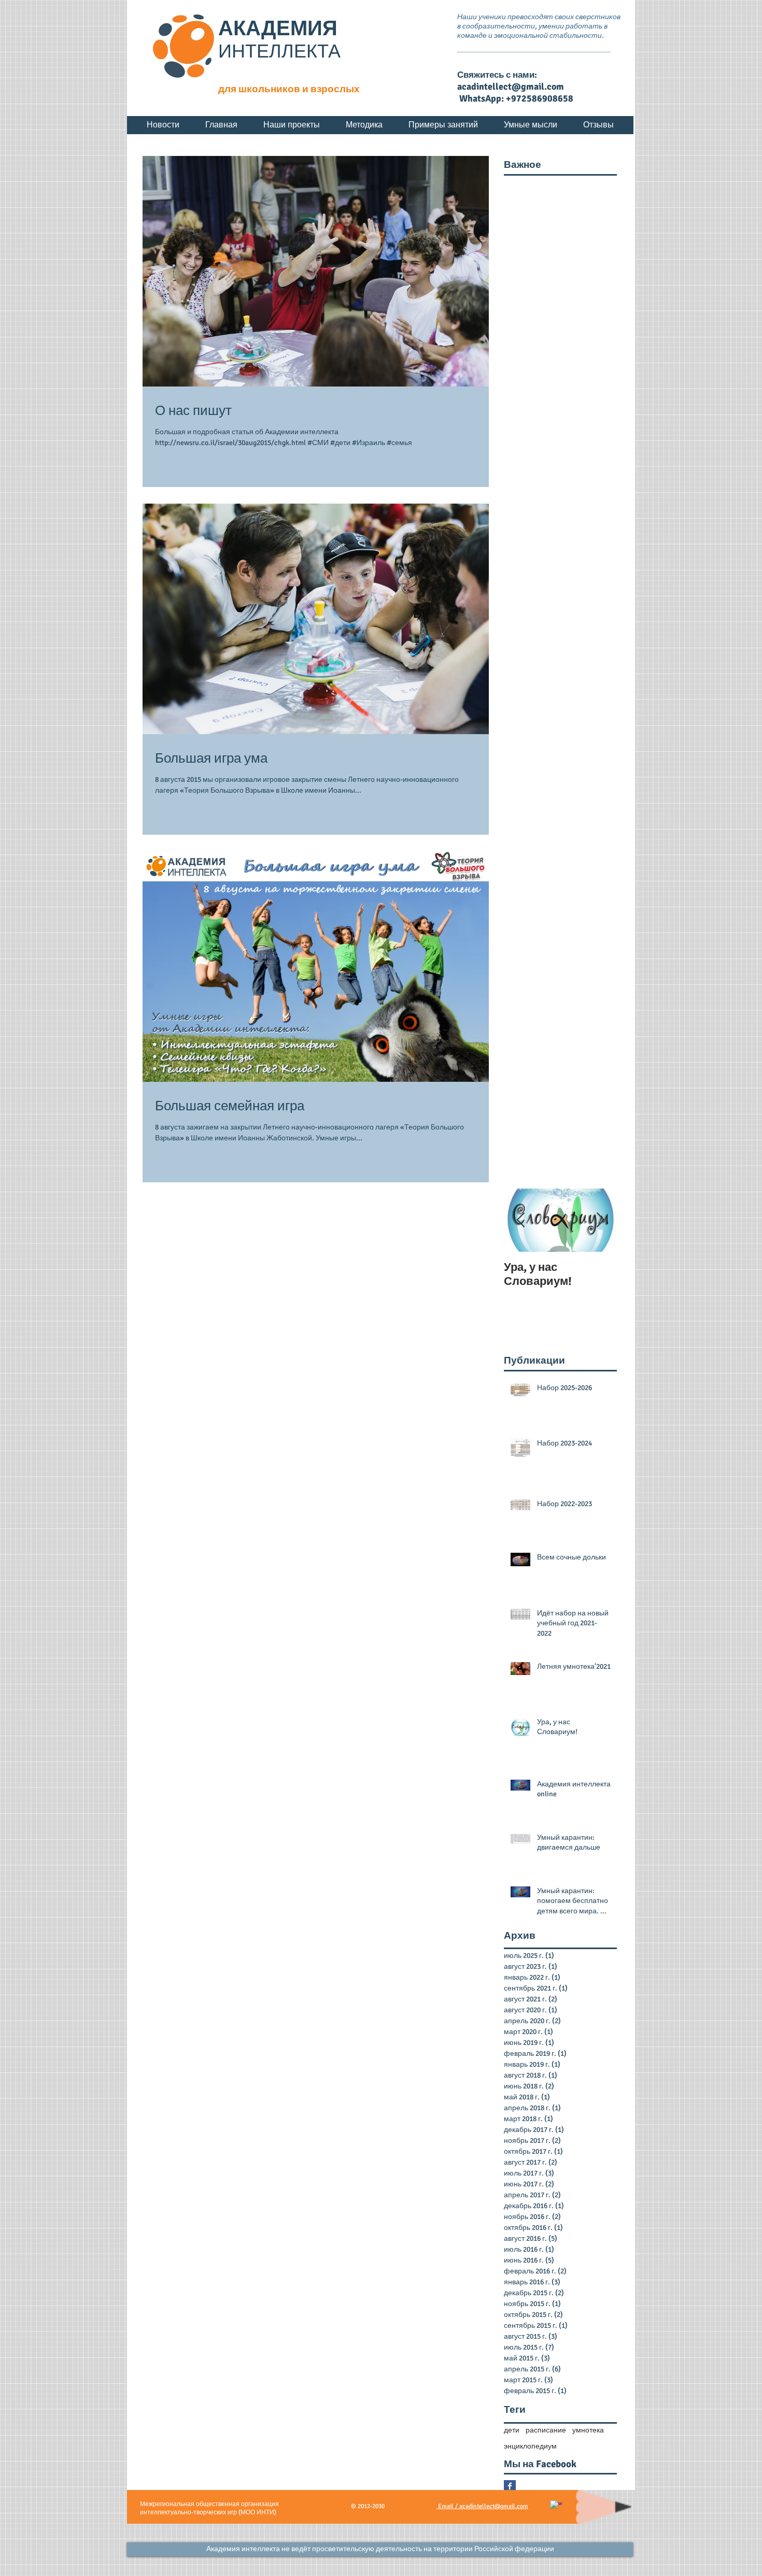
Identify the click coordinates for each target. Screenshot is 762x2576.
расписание (546, 2430)
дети (512, 2430)
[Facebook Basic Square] (510, 2486)
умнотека (588, 2430)
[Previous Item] (520, 1220)
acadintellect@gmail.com (511, 87)
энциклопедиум (530, 2446)
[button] (380, 2549)
